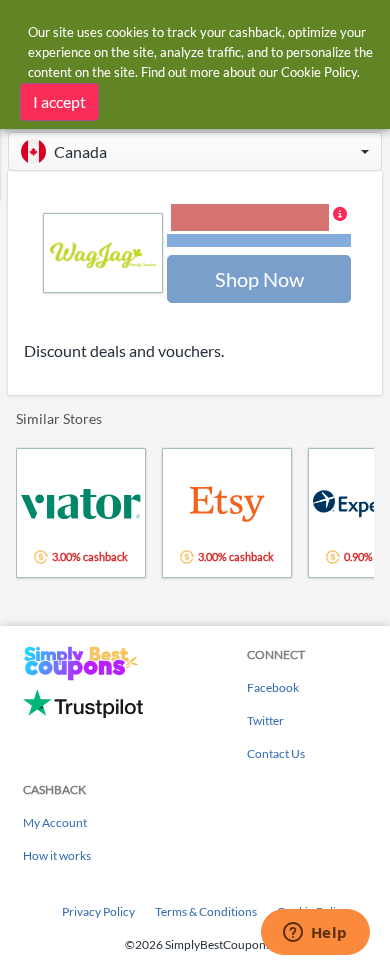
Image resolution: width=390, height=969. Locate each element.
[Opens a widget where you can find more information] (315, 934)
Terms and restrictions (259, 240)
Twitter (265, 720)
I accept (59, 101)
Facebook (273, 687)
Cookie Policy (319, 72)
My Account (55, 822)
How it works (57, 855)
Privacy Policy (98, 911)
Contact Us (276, 753)
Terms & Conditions (206, 911)
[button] (195, 151)
